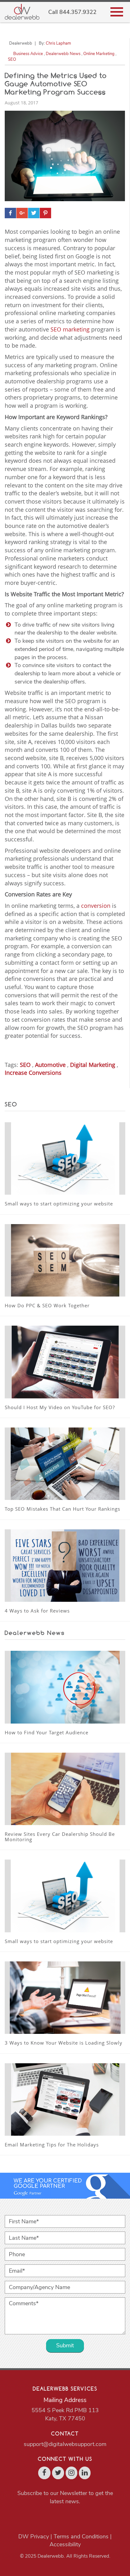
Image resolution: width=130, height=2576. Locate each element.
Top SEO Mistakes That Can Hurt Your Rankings (62, 1509)
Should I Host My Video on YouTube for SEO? (60, 1407)
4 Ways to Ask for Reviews (37, 1611)
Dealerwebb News (63, 54)
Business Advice (28, 54)
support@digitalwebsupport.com (65, 2444)
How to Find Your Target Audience (47, 1732)
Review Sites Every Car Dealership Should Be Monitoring (60, 1837)
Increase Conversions (33, 1073)
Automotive (50, 1065)
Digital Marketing (93, 1065)
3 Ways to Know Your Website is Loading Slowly (64, 2043)
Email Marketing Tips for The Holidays (52, 2145)
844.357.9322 (78, 12)
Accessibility (65, 2544)
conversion (96, 906)
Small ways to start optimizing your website (59, 1204)
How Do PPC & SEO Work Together (47, 1305)
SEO (12, 59)
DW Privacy (34, 2536)
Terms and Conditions (81, 2536)
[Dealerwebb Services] (22, 12)
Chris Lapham (58, 43)
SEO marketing (70, 329)
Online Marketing (99, 54)
